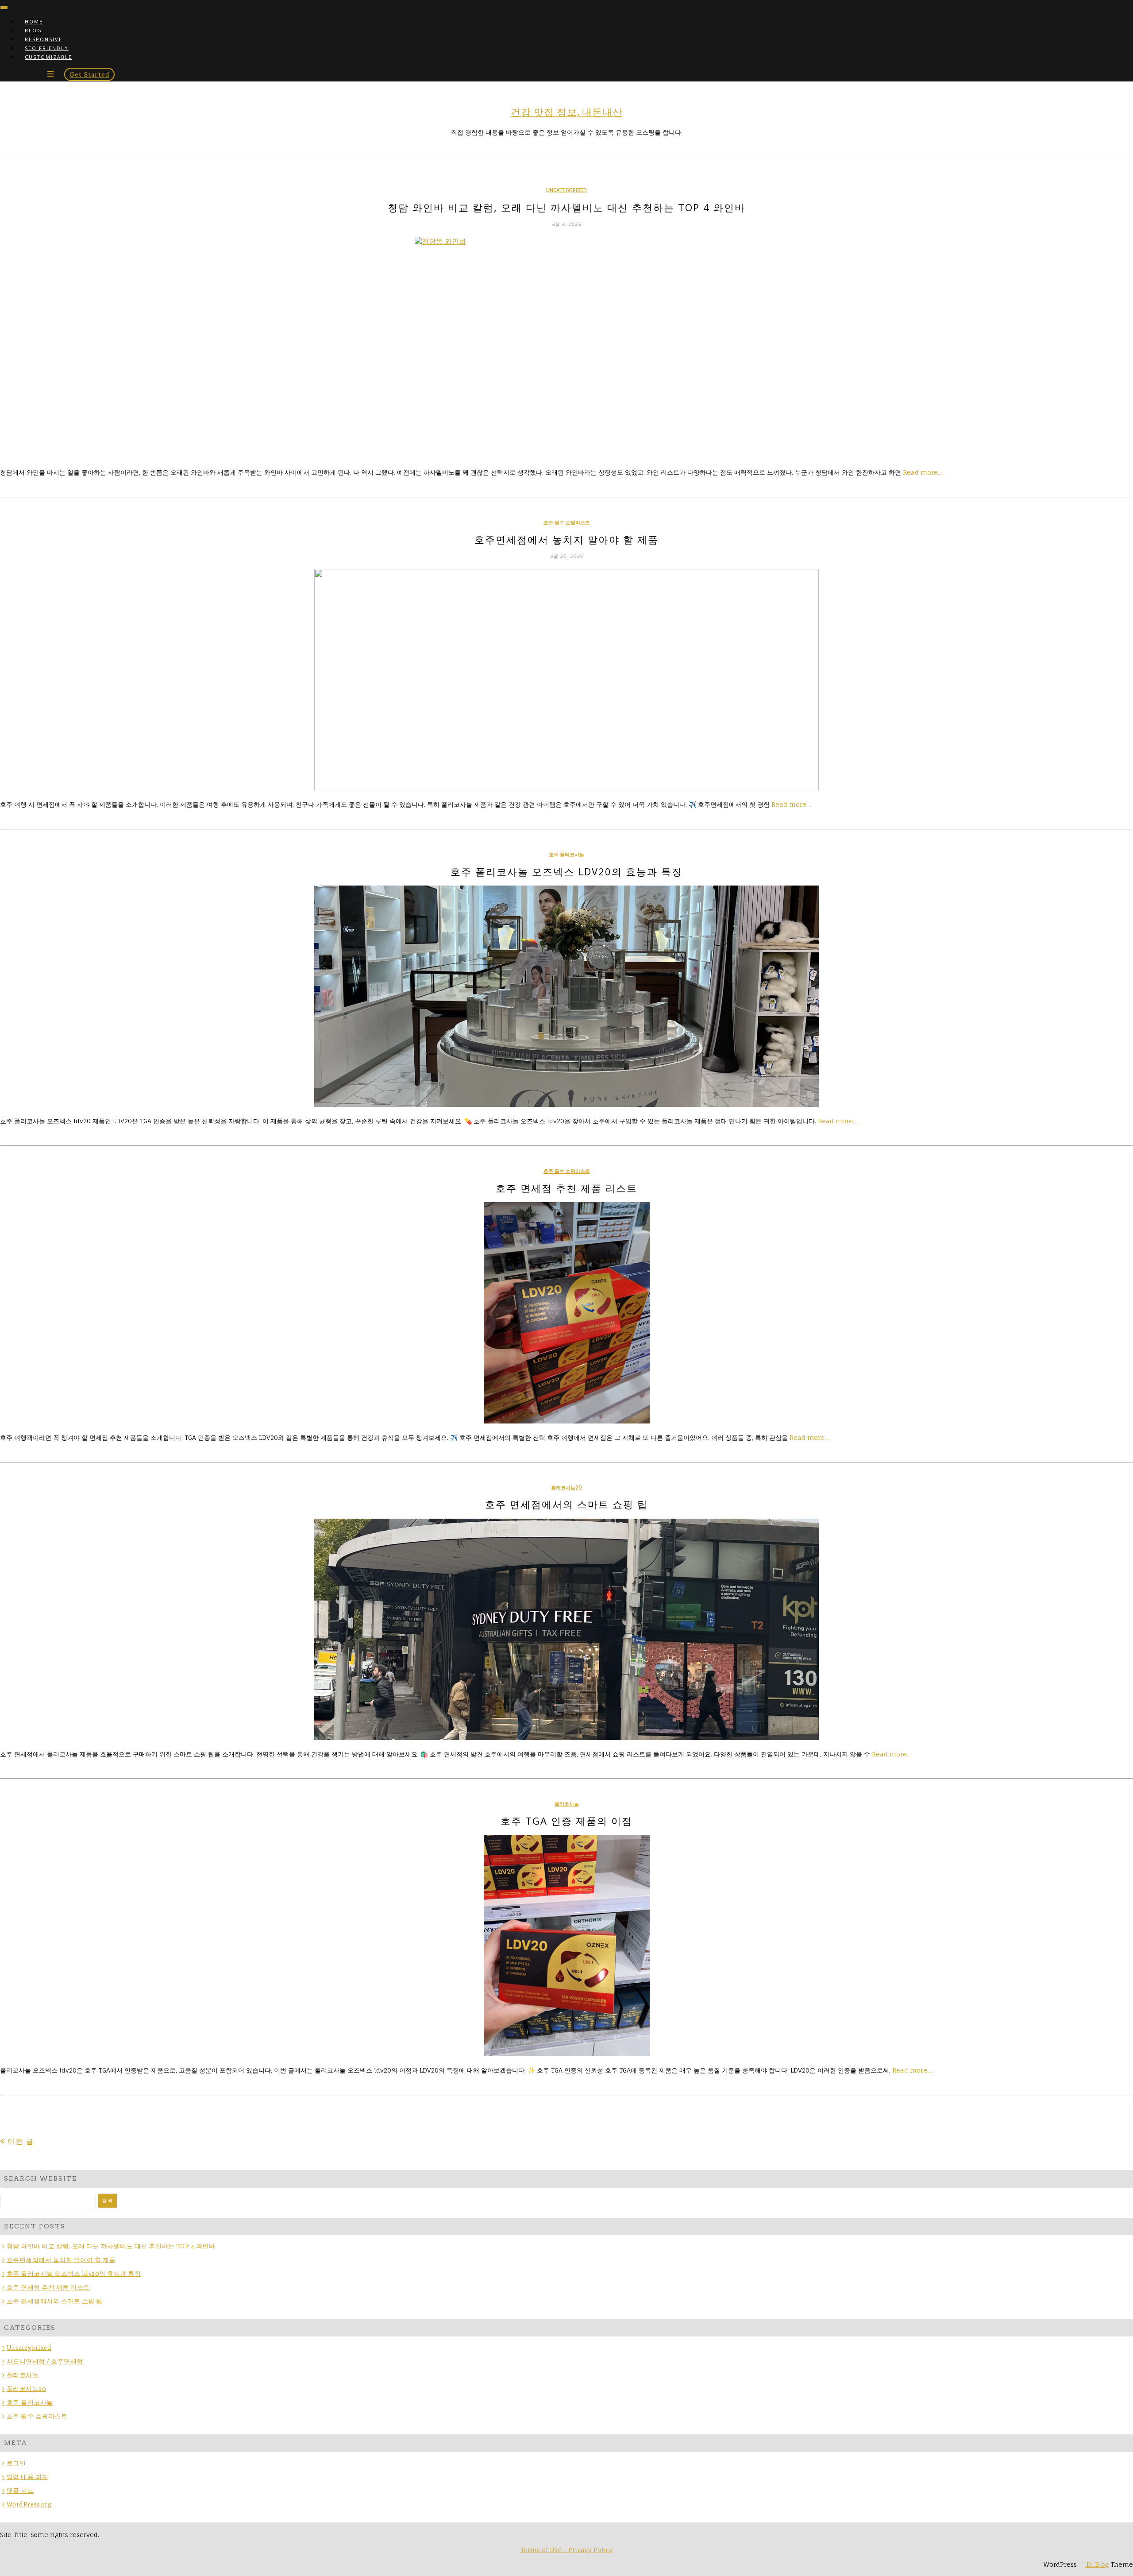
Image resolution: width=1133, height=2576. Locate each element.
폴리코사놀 (567, 1804)
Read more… (923, 472)
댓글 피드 (20, 2491)
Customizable (48, 57)
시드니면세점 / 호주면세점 (45, 2361)
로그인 (16, 2463)
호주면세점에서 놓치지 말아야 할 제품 (566, 539)
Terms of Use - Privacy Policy (567, 2550)
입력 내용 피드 (27, 2477)
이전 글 (21, 2141)
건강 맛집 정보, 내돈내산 (567, 112)
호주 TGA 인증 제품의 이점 (566, 1821)
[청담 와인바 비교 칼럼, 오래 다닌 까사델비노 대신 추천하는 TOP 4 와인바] (566, 348)
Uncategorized (566, 190)
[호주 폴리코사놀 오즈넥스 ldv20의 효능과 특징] (566, 996)
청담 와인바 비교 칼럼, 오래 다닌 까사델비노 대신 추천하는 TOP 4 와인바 (566, 207)
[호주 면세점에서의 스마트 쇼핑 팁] (566, 1629)
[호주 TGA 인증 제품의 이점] (566, 1946)
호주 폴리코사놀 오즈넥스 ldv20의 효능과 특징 (566, 871)
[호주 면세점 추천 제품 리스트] (566, 1313)
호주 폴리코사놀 (566, 855)
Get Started (89, 74)
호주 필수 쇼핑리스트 (567, 522)
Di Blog (1097, 2564)
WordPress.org (29, 2504)
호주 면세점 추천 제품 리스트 (566, 1188)
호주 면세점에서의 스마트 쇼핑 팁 (566, 1504)
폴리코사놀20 (566, 1488)
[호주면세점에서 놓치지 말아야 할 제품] (566, 680)
